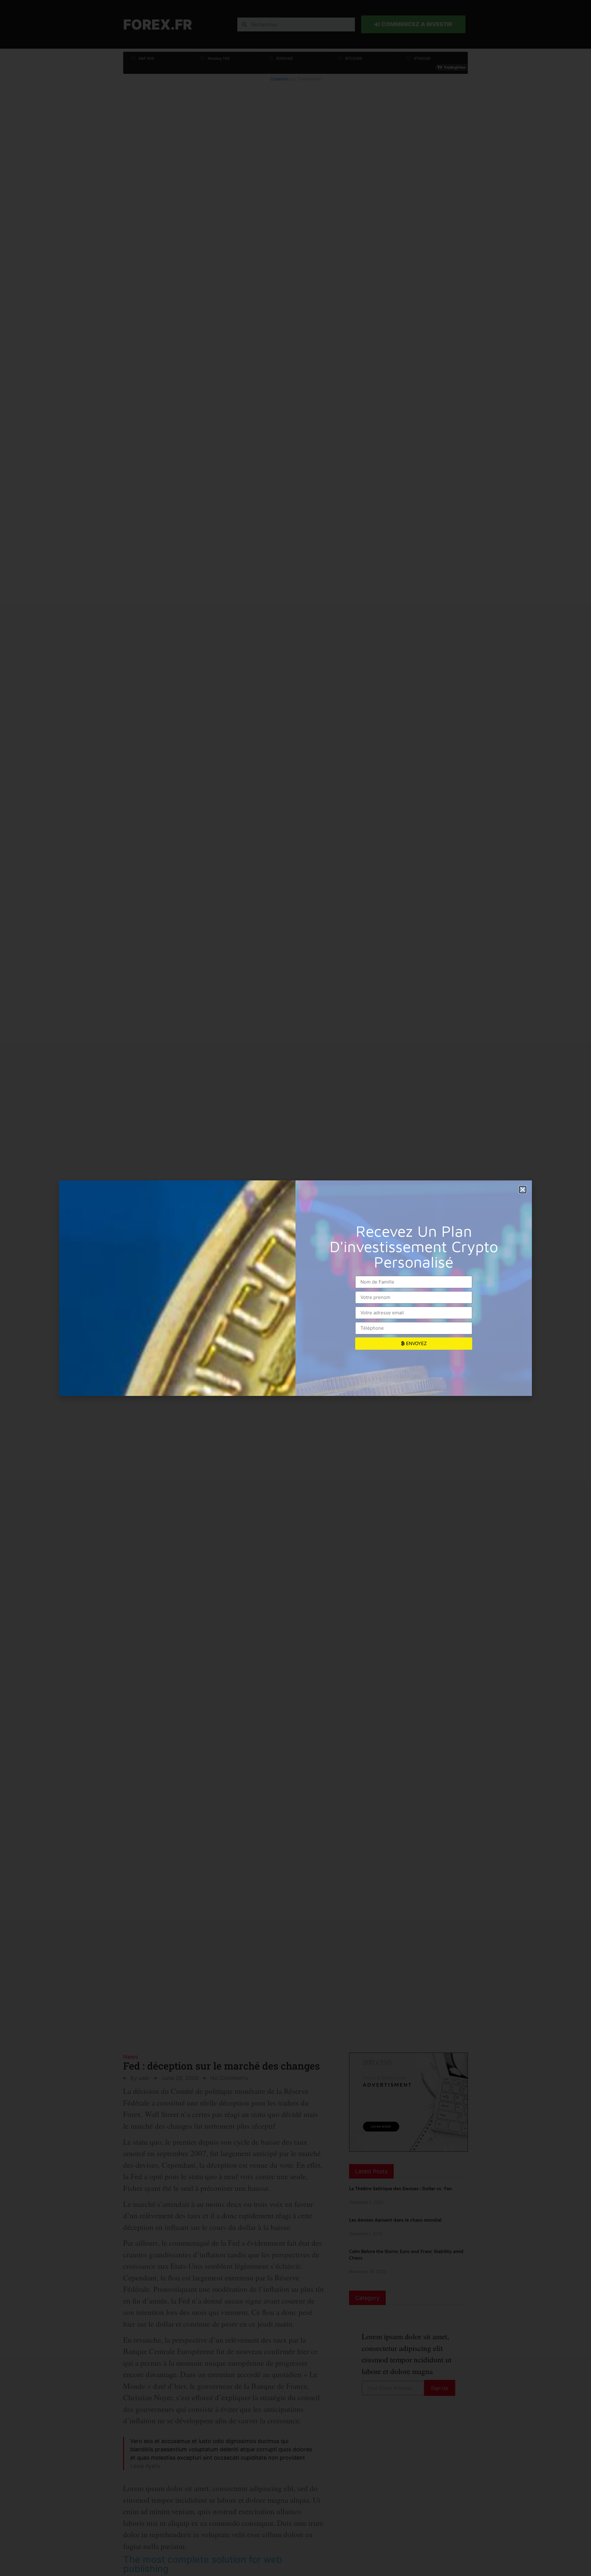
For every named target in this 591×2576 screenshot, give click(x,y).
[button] (523, 1190)
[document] (295, 1288)
